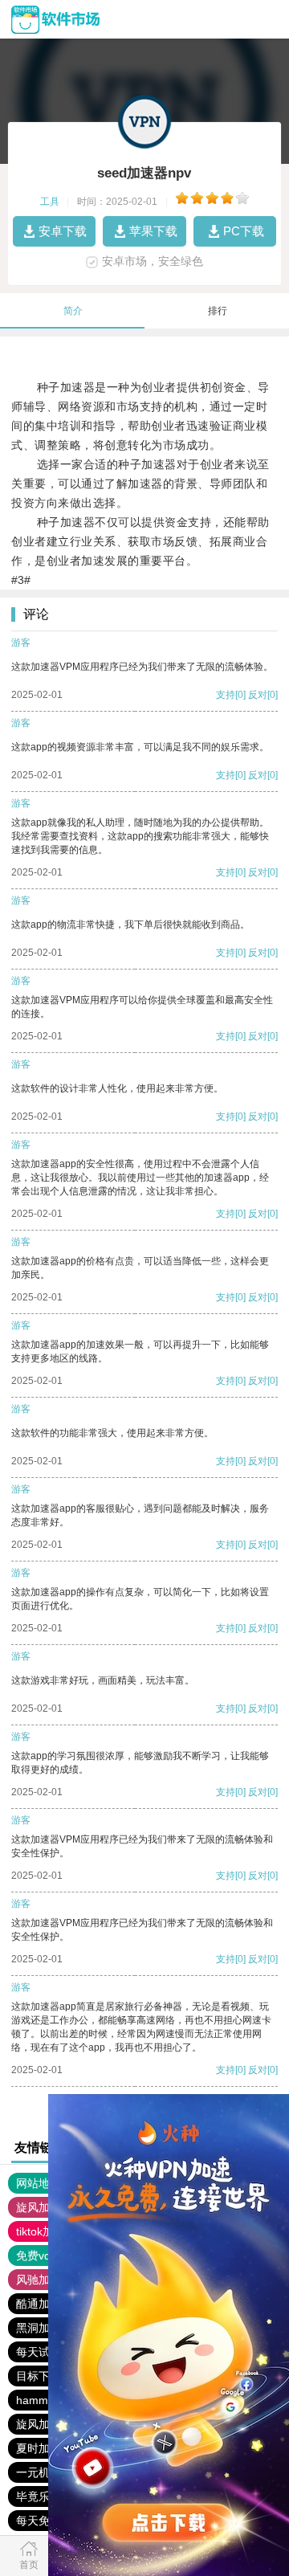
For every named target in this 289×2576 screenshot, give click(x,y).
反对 (258, 695)
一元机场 (39, 2472)
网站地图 (39, 2183)
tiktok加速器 (46, 2231)
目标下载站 (44, 2376)
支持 (226, 695)
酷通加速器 (44, 2304)
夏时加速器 (44, 2448)
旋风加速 (39, 2207)
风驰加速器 (44, 2280)
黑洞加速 (39, 2328)
